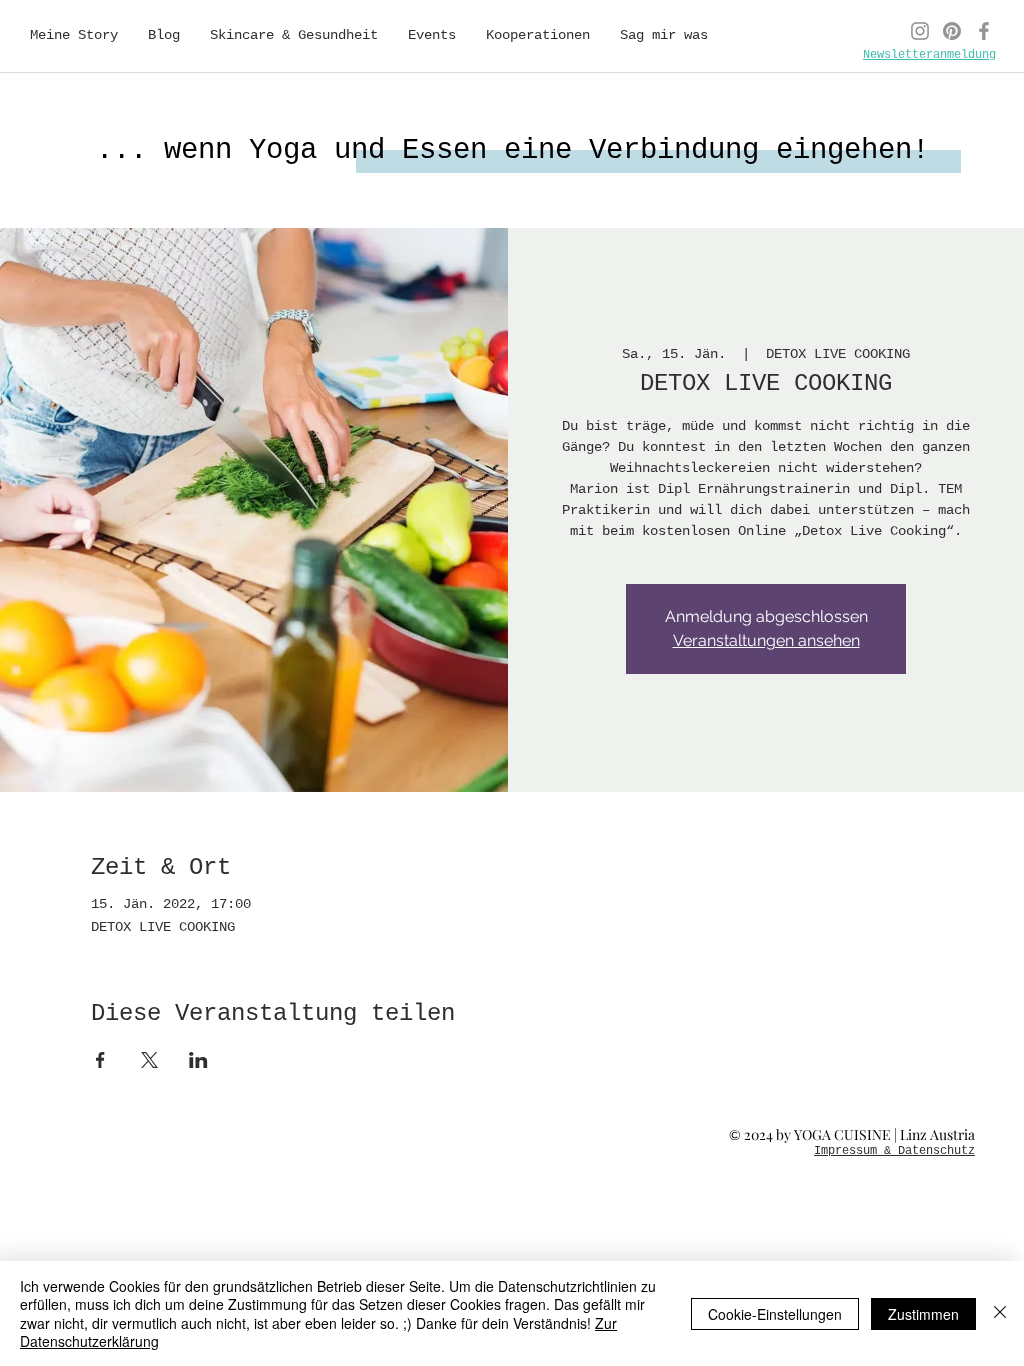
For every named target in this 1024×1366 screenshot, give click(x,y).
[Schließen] (1000, 1313)
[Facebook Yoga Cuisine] (984, 31)
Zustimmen (923, 1314)
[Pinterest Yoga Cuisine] (952, 31)
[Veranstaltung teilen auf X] (149, 1060)
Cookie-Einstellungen (775, 1314)
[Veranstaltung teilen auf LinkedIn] (198, 1060)
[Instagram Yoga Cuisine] (920, 31)
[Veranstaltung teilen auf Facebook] (100, 1060)
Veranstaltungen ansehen (766, 640)
